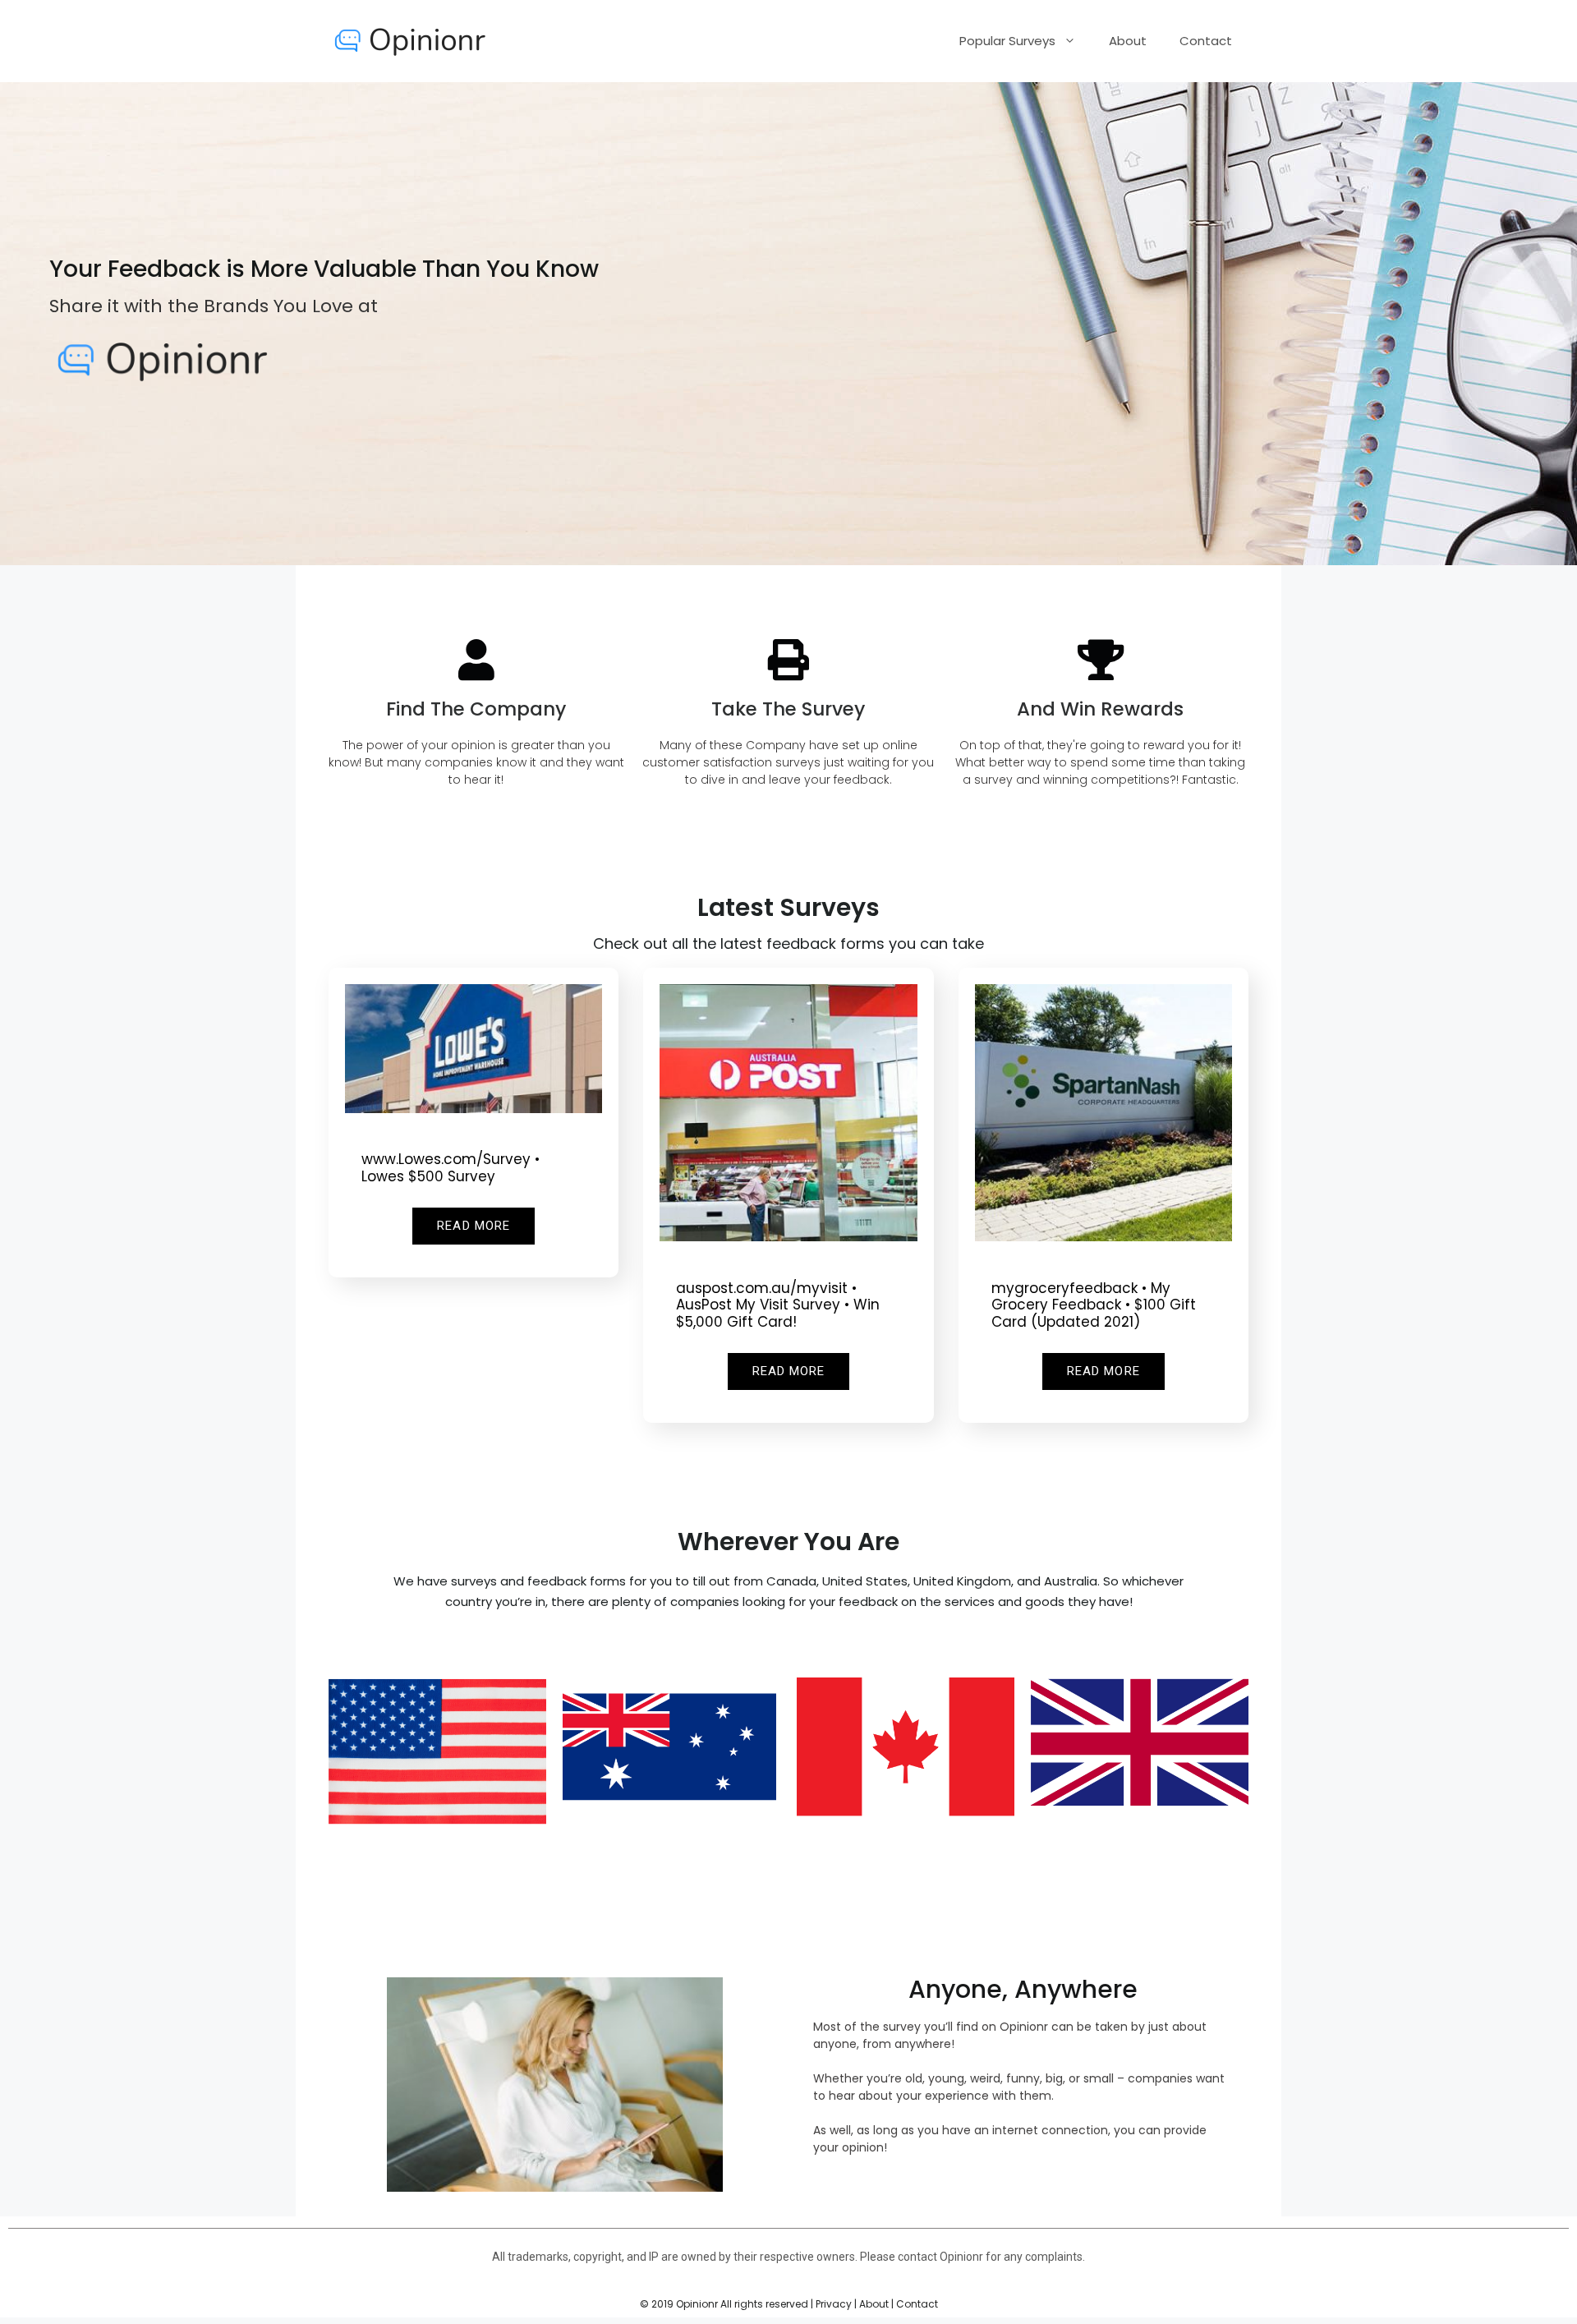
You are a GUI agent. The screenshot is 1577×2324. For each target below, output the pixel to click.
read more (474, 1226)
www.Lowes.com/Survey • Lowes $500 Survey (451, 1167)
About (1128, 41)
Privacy (834, 2304)
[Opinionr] (411, 40)
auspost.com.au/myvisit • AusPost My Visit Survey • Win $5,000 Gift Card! (778, 1305)
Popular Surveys (1007, 41)
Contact (1206, 41)
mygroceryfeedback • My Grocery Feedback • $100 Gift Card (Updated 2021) (1094, 1305)
